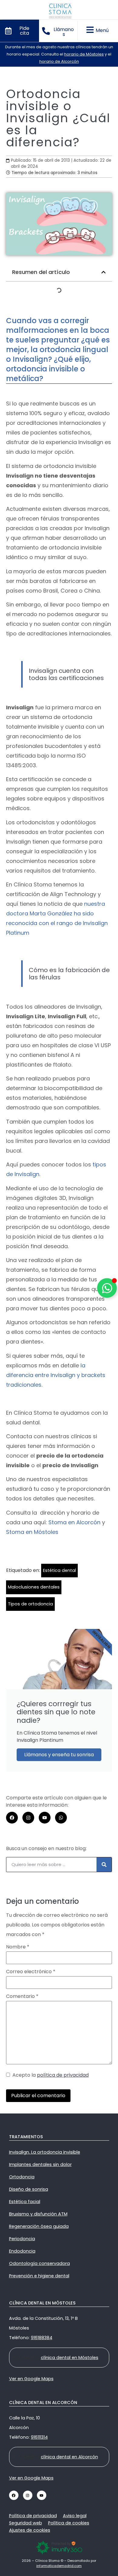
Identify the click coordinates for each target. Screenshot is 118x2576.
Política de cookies (69, 2523)
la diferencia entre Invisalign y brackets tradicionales (56, 1375)
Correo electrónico (31, 1972)
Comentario (22, 1996)
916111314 (39, 2437)
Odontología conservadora (39, 2263)
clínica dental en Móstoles (70, 2358)
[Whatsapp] (61, 1818)
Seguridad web (26, 2523)
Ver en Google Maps (31, 2379)
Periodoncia (22, 2239)
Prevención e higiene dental (39, 2276)
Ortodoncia (22, 2177)
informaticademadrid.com (59, 2566)
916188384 (42, 2338)
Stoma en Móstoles (32, 1532)
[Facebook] (12, 1818)
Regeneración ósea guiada (39, 2226)
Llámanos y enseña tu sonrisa (59, 1755)
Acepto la (49, 2075)
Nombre (18, 1947)
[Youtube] (45, 1818)
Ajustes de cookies (30, 2530)
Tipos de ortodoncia (30, 1604)
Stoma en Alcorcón (74, 1522)
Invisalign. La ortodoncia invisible (45, 2152)
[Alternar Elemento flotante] (107, 1288)
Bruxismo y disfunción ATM (38, 2214)
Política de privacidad (33, 2516)
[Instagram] (28, 1818)
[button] (103, 272)
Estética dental (59, 1570)
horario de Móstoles (84, 54)
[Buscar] (104, 1865)
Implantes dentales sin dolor (40, 2164)
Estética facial (25, 2202)
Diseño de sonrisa (29, 2189)
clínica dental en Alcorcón (69, 2457)
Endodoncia (22, 2251)
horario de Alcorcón (59, 61)
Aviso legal (75, 2516)
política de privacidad (63, 2075)
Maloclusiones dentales (34, 1587)
